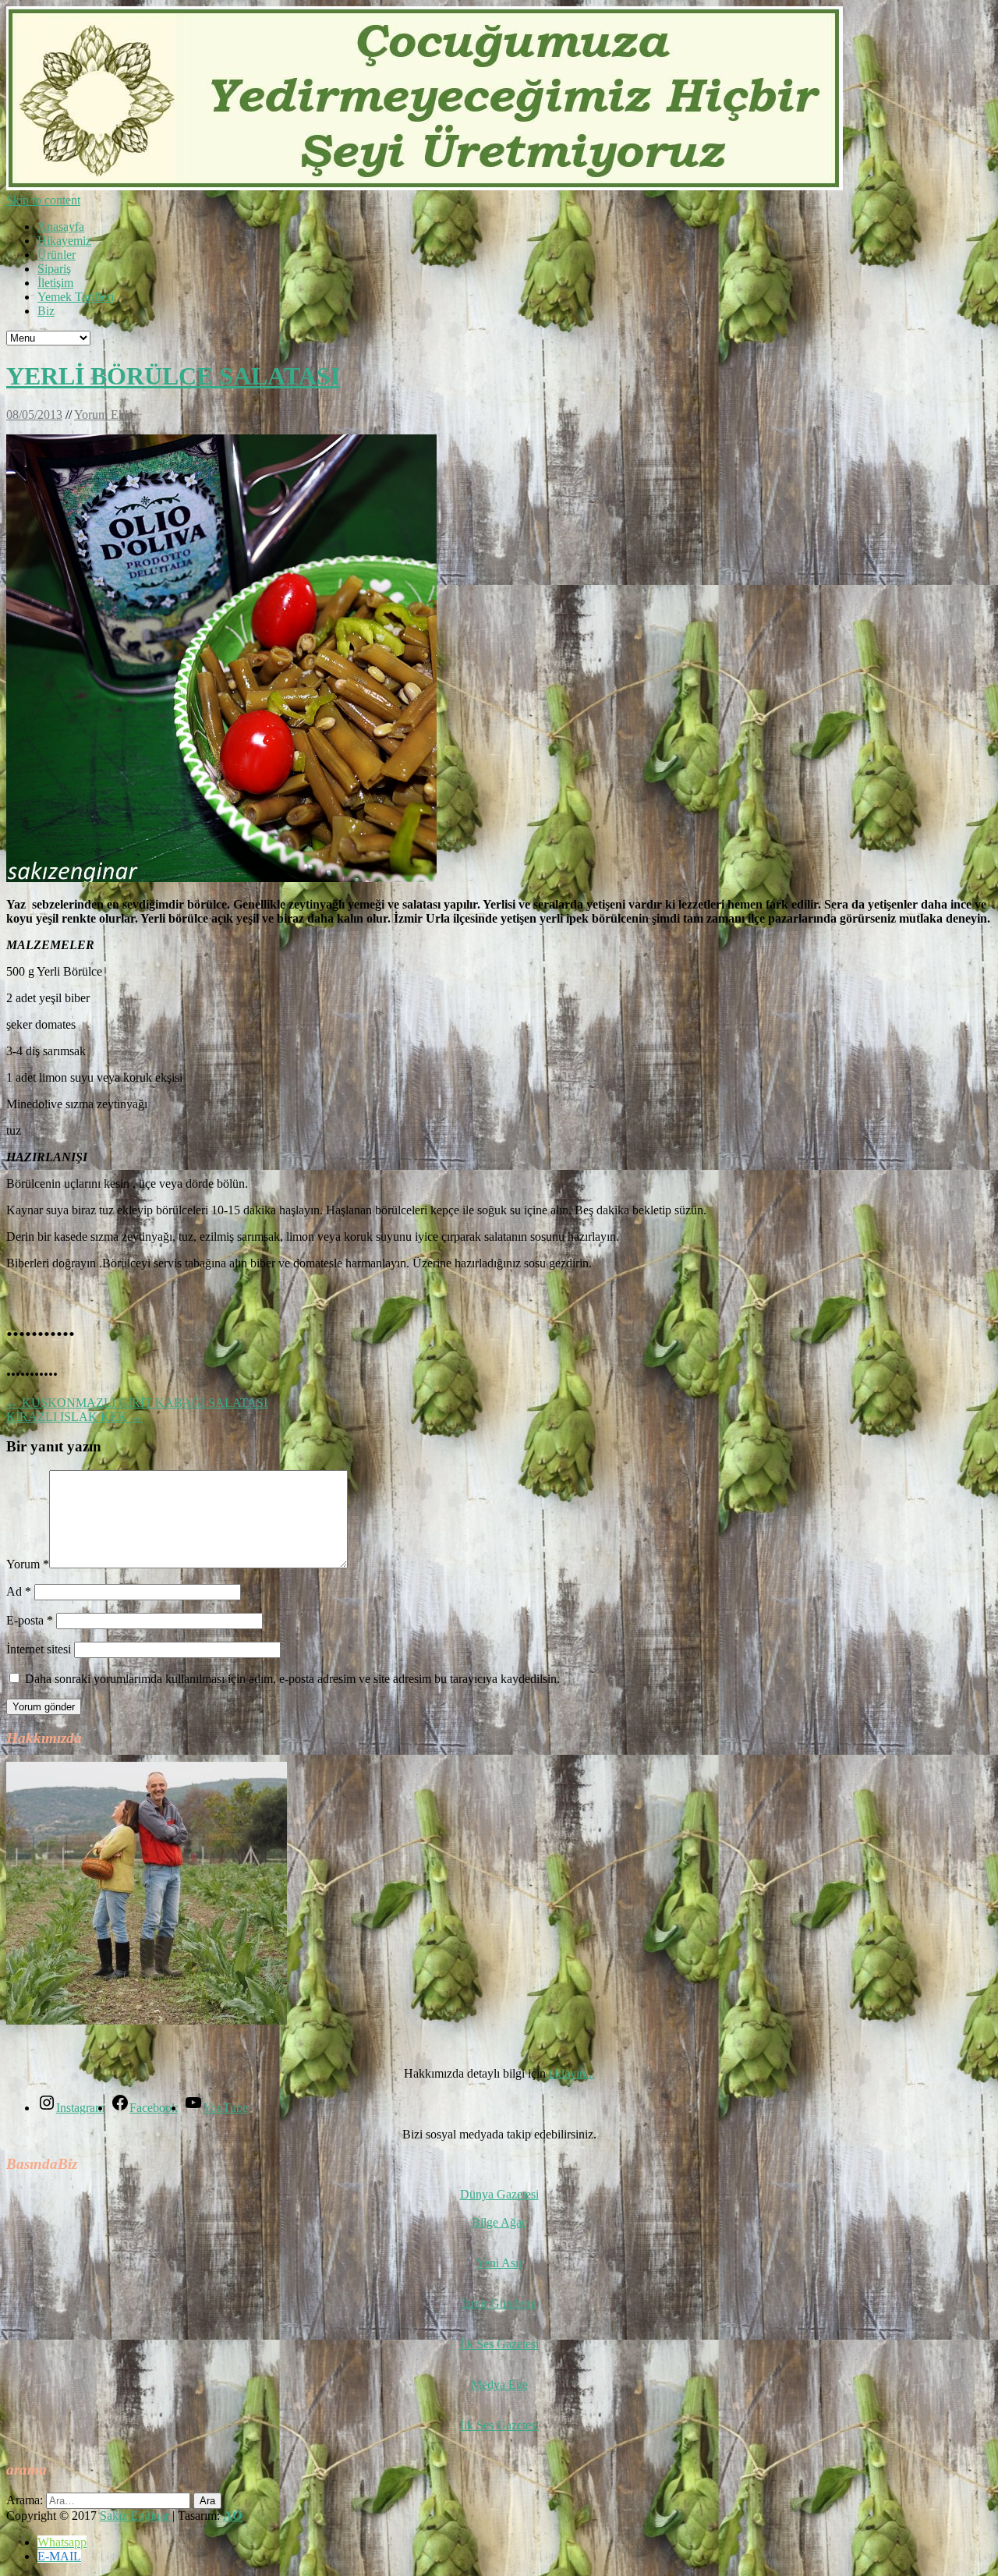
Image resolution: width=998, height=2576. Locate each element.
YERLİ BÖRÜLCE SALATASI (173, 376)
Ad (19, 1591)
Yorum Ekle (104, 415)
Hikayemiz (64, 241)
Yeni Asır (499, 2263)
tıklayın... (572, 2073)
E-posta (30, 1620)
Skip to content (43, 200)
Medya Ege (499, 2385)
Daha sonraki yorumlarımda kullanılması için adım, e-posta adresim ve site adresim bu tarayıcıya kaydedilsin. (292, 1679)
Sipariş (54, 269)
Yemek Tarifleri (76, 297)
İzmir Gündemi (499, 2303)
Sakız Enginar (136, 2516)
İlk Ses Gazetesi (499, 2344)
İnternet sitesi (39, 1649)
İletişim (55, 283)
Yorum (28, 1564)
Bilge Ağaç (499, 2222)
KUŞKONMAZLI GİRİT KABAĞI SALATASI (137, 1403)
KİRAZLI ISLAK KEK (74, 1417)
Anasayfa (61, 227)
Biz (46, 311)
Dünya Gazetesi (499, 2194)
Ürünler (57, 255)
